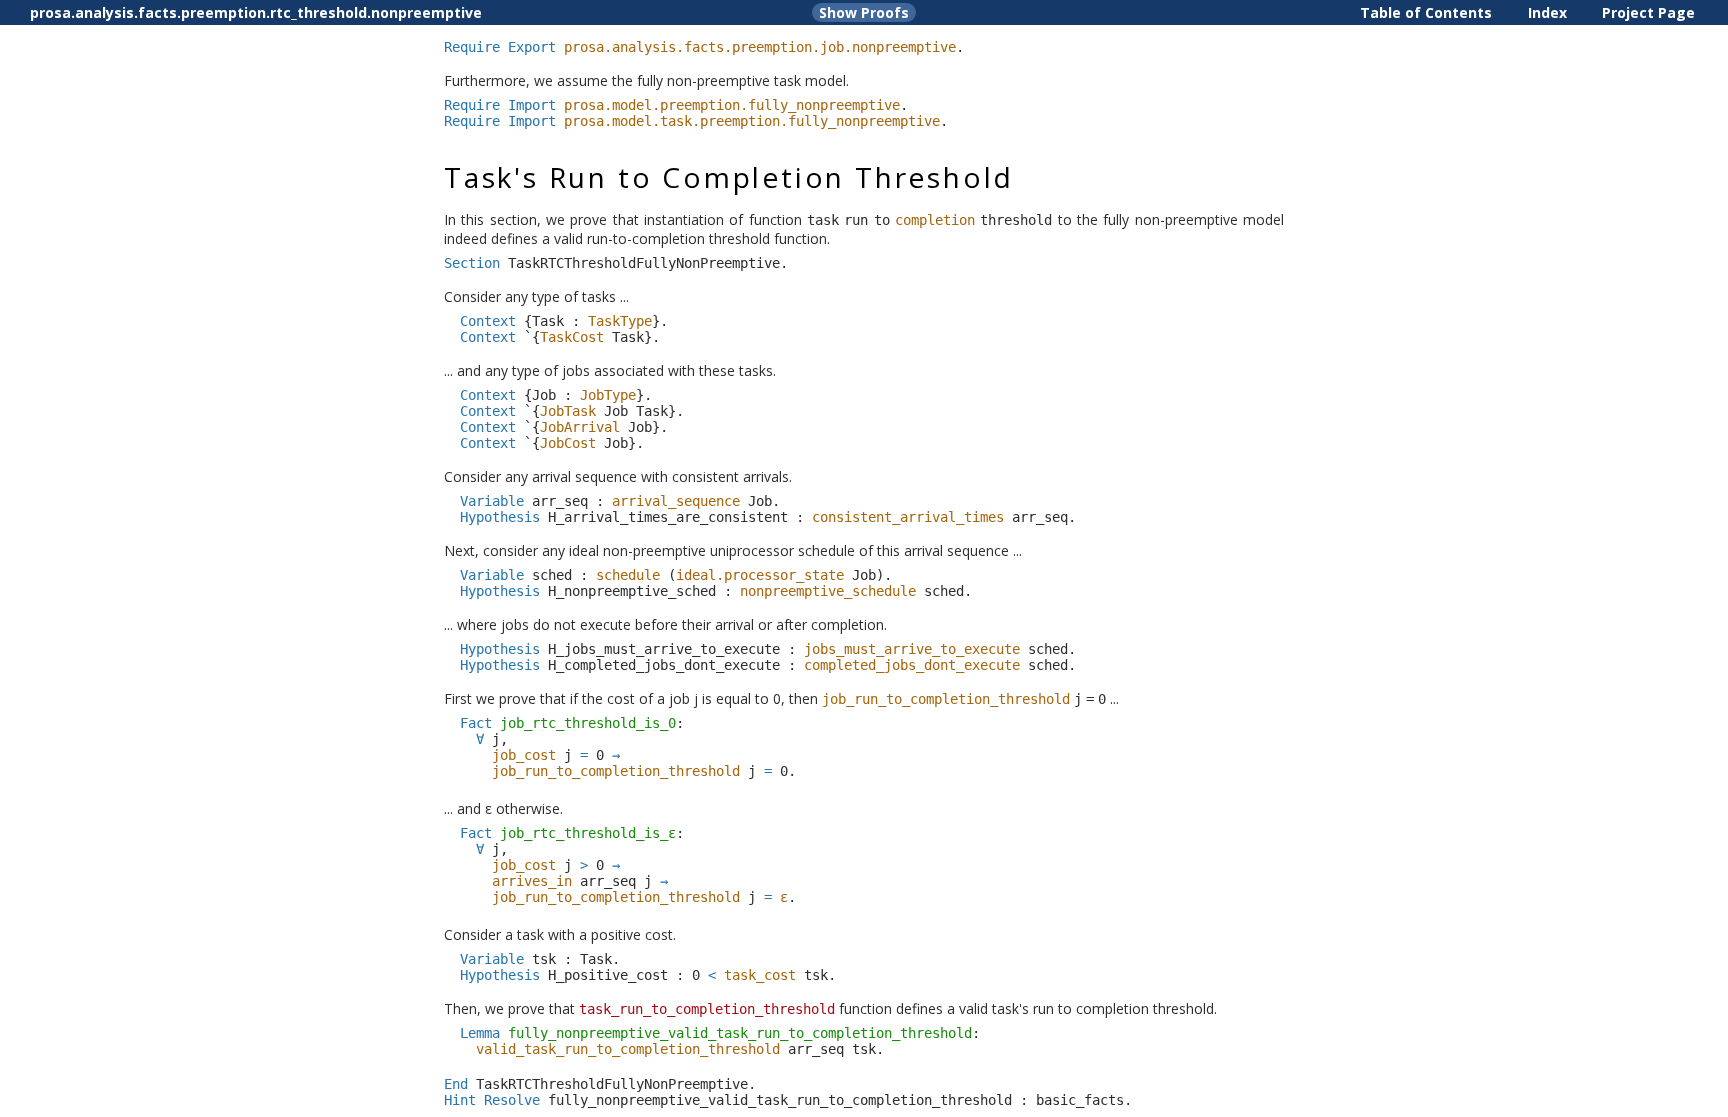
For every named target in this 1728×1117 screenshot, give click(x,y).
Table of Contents (1426, 12)
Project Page (1648, 12)
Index (1547, 12)
